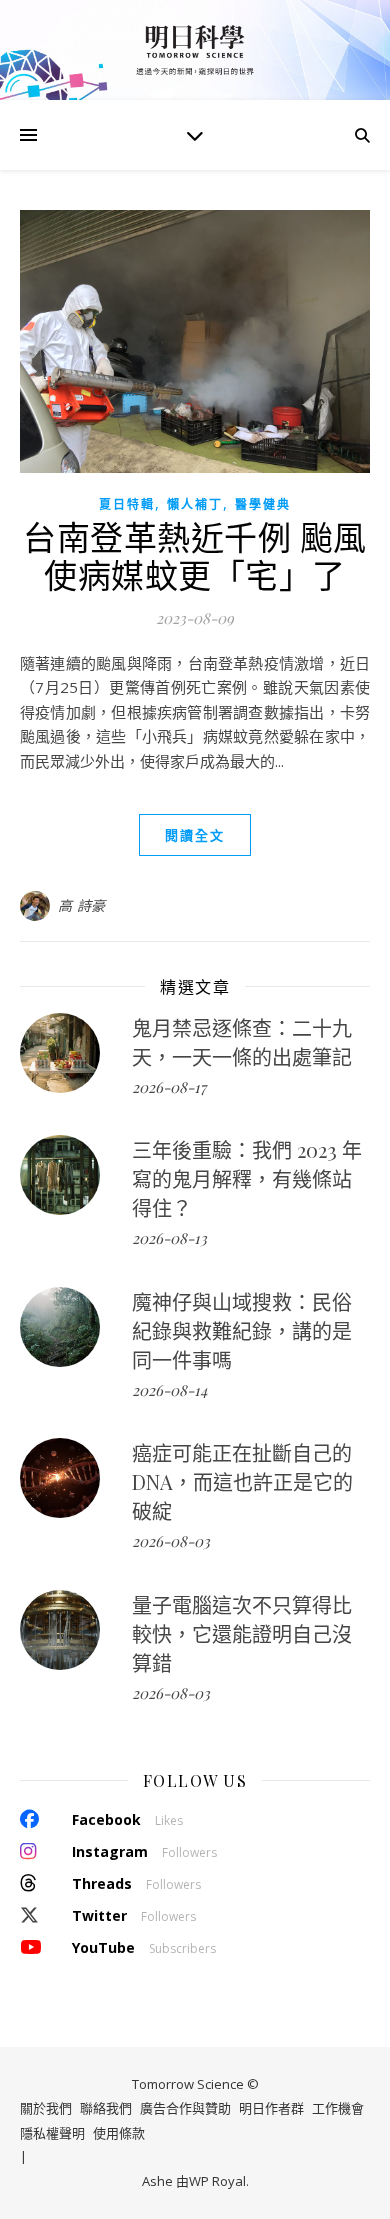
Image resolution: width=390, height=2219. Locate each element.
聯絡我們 (106, 2108)
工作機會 (338, 2108)
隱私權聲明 (52, 2133)
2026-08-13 (169, 1238)
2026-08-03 (171, 1541)
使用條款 (119, 2133)
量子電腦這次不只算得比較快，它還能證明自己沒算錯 (242, 1633)
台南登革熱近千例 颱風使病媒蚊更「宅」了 (195, 555)
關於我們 (46, 2108)
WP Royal (217, 2181)
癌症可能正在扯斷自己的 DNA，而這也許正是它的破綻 (242, 1481)
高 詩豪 (82, 905)
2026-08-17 (169, 1087)
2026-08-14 (169, 1390)
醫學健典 (263, 504)
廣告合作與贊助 (185, 2108)
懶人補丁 (195, 504)
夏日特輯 (127, 504)
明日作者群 (271, 2108)
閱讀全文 (195, 835)
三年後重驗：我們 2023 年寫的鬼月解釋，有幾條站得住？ (247, 1178)
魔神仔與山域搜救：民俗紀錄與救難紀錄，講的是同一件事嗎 (242, 1330)
